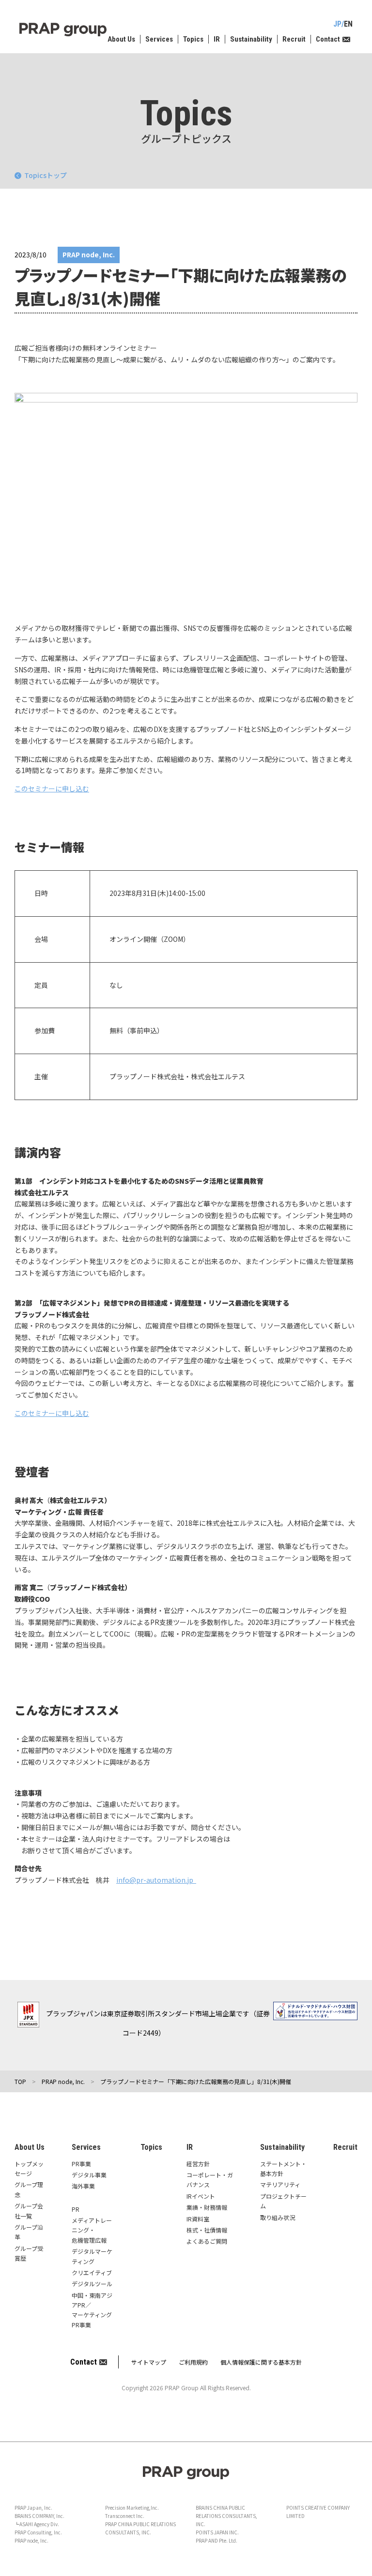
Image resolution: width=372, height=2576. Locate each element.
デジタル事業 (89, 2175)
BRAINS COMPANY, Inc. (39, 2516)
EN (348, 24)
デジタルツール (92, 2284)
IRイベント (201, 2196)
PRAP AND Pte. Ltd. (217, 2540)
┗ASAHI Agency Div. (37, 2524)
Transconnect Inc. (125, 2516)
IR (217, 39)
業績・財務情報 (207, 2207)
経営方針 (198, 2164)
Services (159, 39)
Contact (328, 39)
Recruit (294, 39)
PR (76, 2209)
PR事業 (81, 2164)
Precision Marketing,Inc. (132, 2508)
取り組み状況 (278, 2217)
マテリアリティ (280, 2184)
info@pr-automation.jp (156, 1880)
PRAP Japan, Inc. (33, 2508)
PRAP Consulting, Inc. (38, 2532)
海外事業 (83, 2186)
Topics (193, 39)
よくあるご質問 (207, 2241)
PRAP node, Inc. (31, 2540)
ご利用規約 (193, 2362)
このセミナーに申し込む (52, 789)
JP (337, 24)
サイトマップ (149, 2362)
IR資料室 (198, 2219)
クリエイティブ (92, 2272)
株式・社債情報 (207, 2230)
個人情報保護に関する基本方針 (261, 2362)
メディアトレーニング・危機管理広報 (92, 2230)
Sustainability (251, 39)
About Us (121, 39)
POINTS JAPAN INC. (217, 2532)
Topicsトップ (46, 175)
